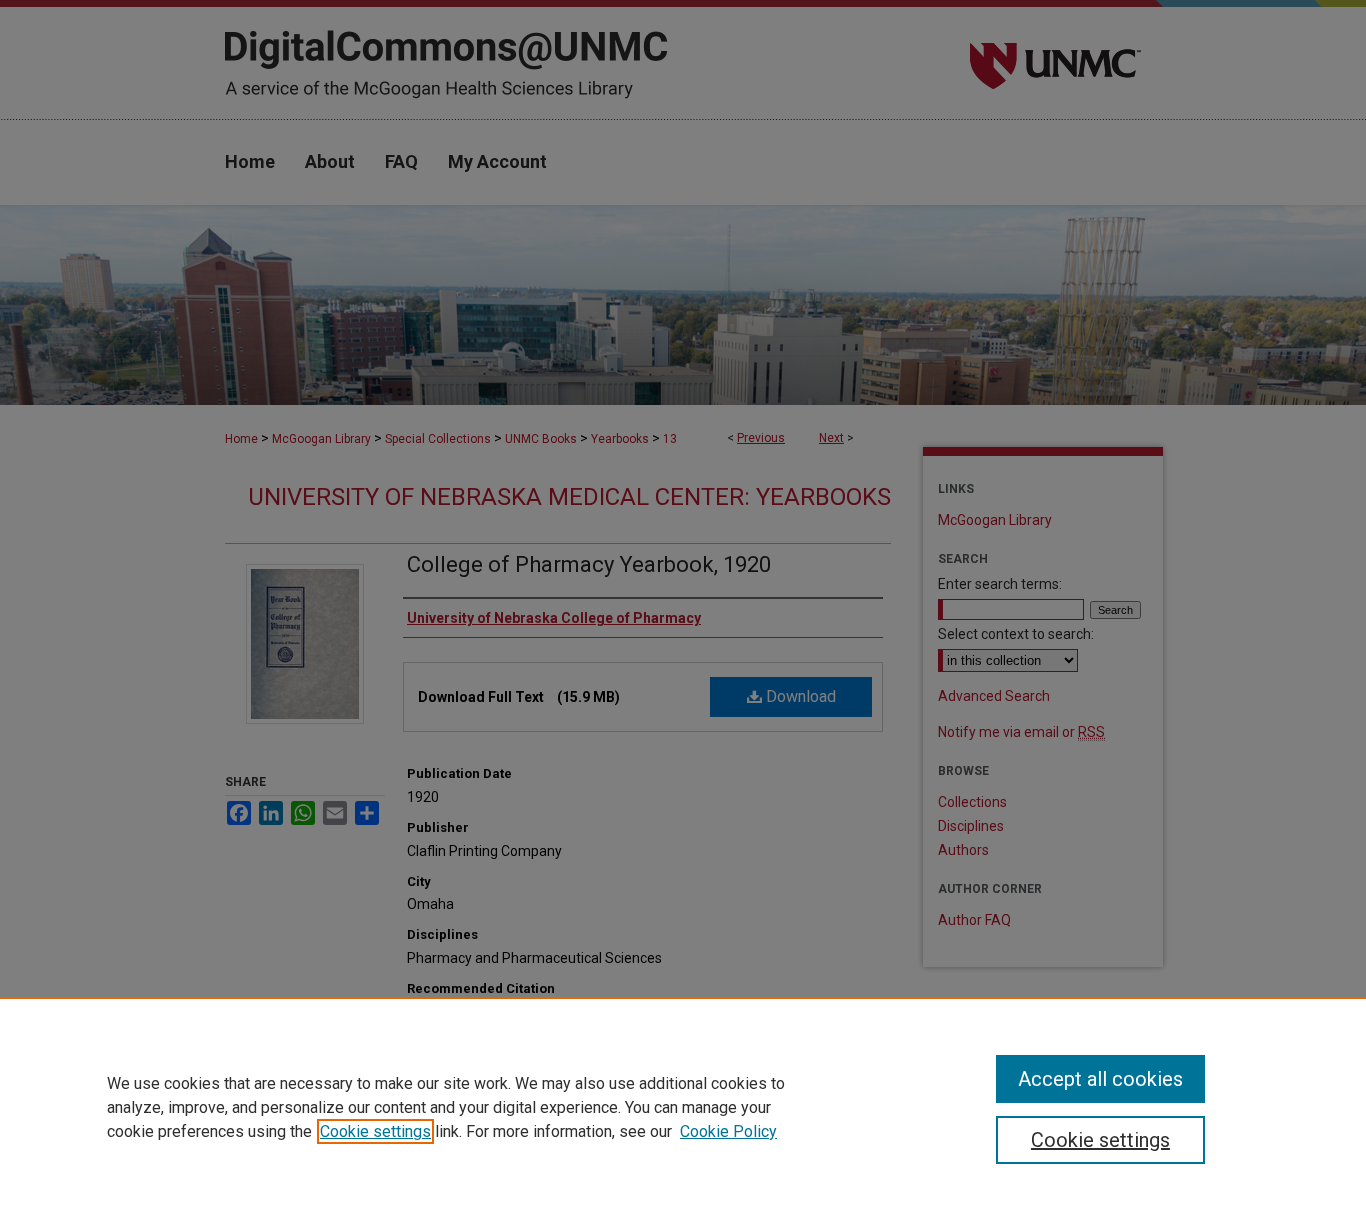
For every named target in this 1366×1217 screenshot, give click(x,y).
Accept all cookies (1100, 1079)
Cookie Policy (728, 1131)
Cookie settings (375, 1131)
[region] (683, 1107)
